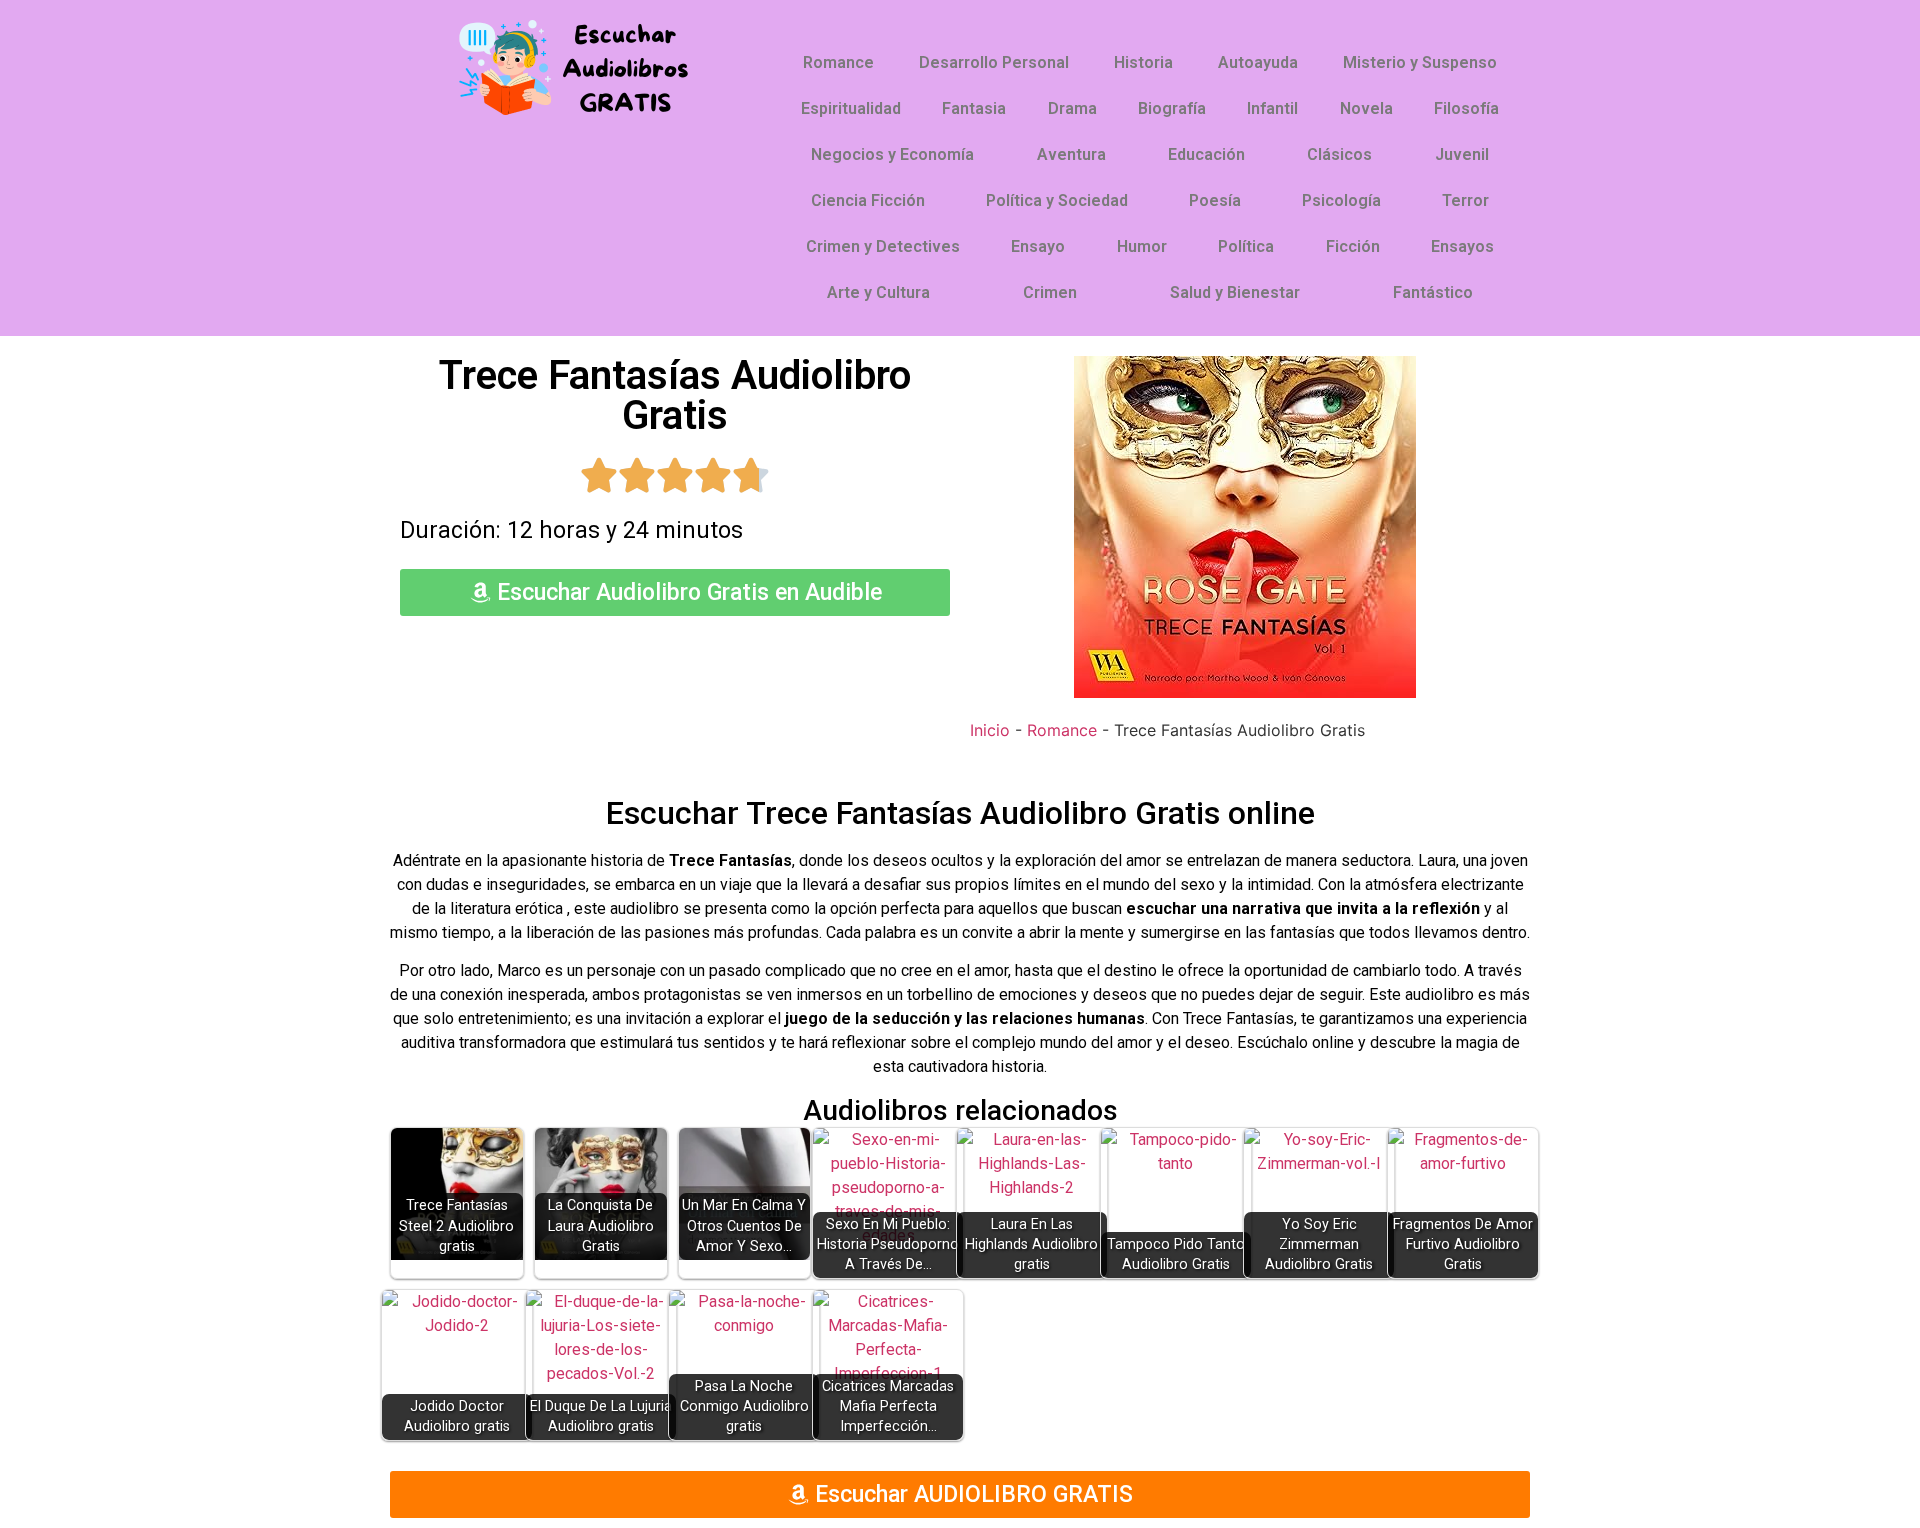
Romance (838, 62)
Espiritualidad (851, 108)
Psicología (1341, 200)
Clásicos (1339, 154)
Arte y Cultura (878, 292)
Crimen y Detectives (883, 246)
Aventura (1071, 154)
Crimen (1050, 292)
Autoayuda (1258, 62)
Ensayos (1462, 246)
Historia (1143, 62)
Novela (1366, 108)
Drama (1072, 108)
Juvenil (1462, 154)
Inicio (990, 730)
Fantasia (974, 108)
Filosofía (1466, 108)
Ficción (1353, 246)
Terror (1465, 200)
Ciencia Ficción (868, 200)
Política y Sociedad (1057, 200)
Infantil (1272, 108)
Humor (1142, 246)
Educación (1206, 154)
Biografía (1172, 108)
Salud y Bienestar (1235, 292)
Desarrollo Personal (994, 62)
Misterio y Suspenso (1420, 62)
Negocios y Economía (892, 154)
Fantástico (1433, 292)
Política (1246, 246)
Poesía (1215, 200)
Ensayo (1038, 246)
